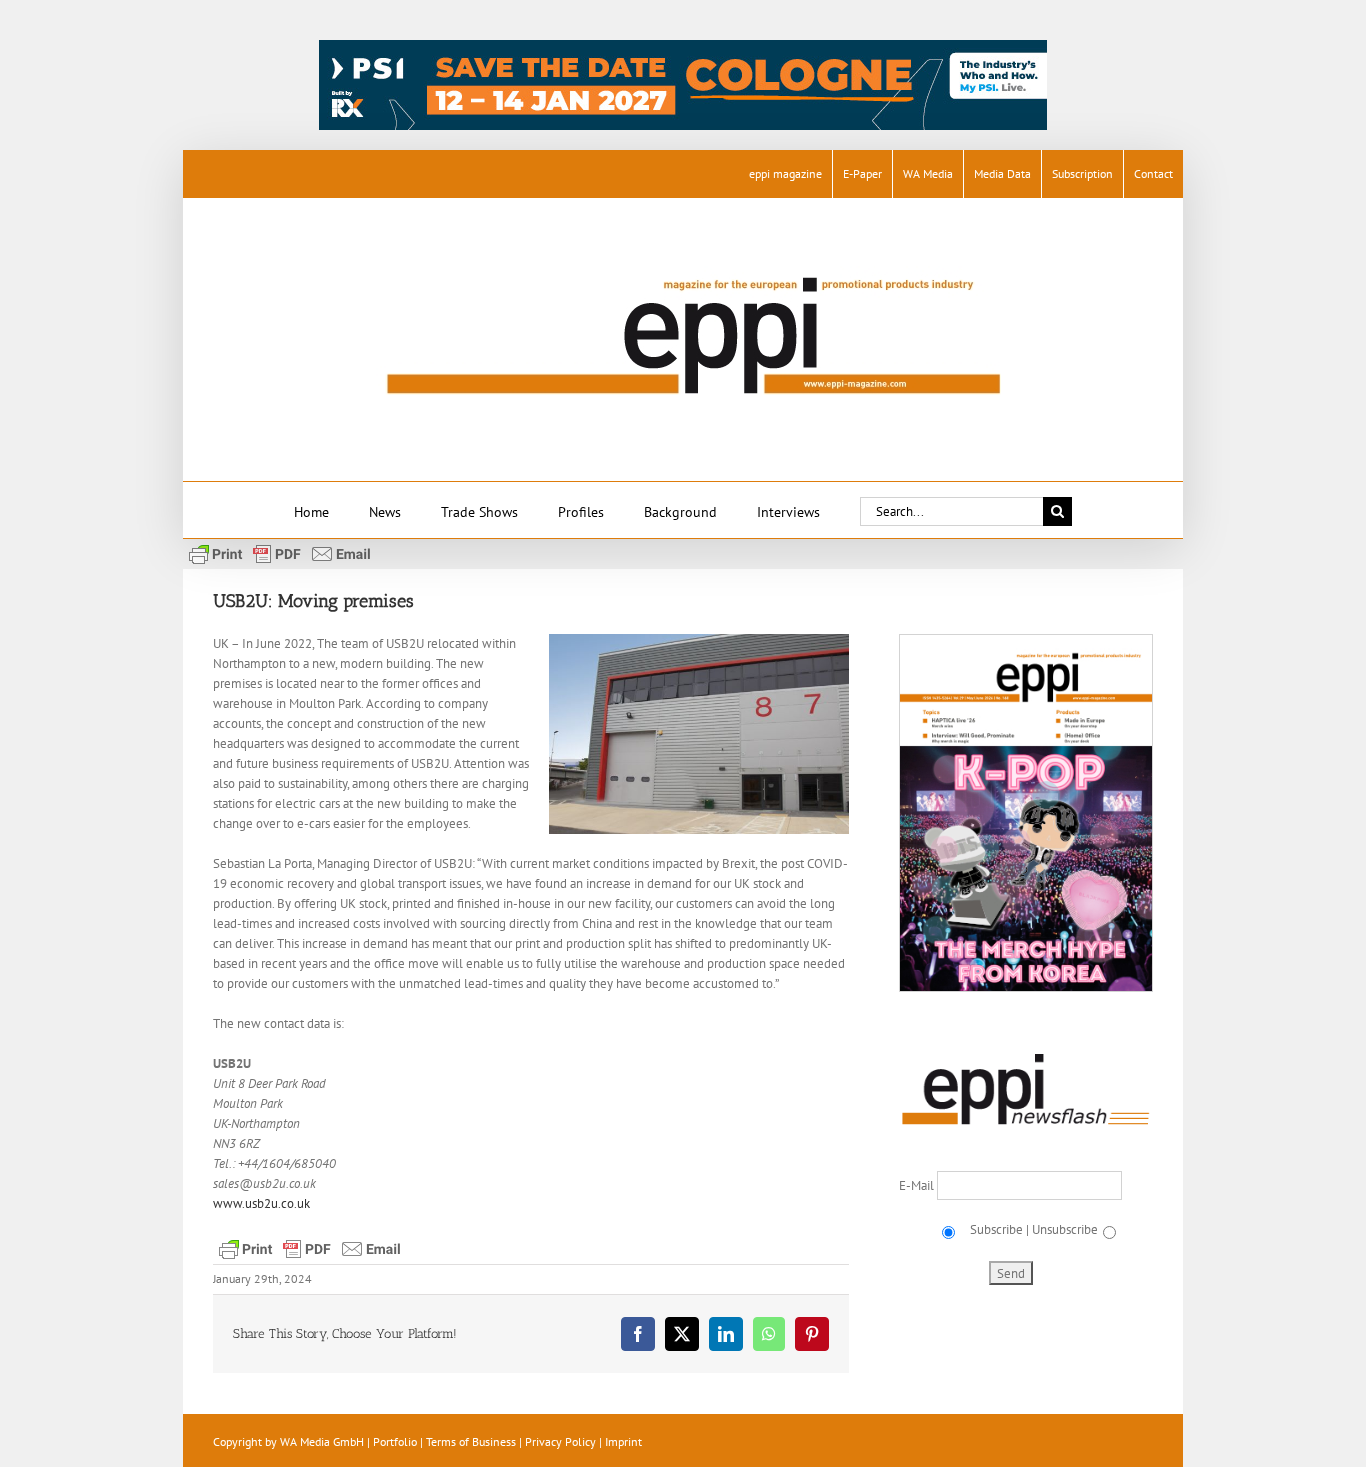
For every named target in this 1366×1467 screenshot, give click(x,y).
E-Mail (918, 1185)
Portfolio (395, 1441)
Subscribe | (998, 1229)
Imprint (623, 1441)
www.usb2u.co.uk (261, 1203)
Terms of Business (471, 1441)
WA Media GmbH (322, 1441)
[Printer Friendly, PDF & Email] (280, 553)
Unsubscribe (1065, 1229)
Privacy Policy (560, 1441)
